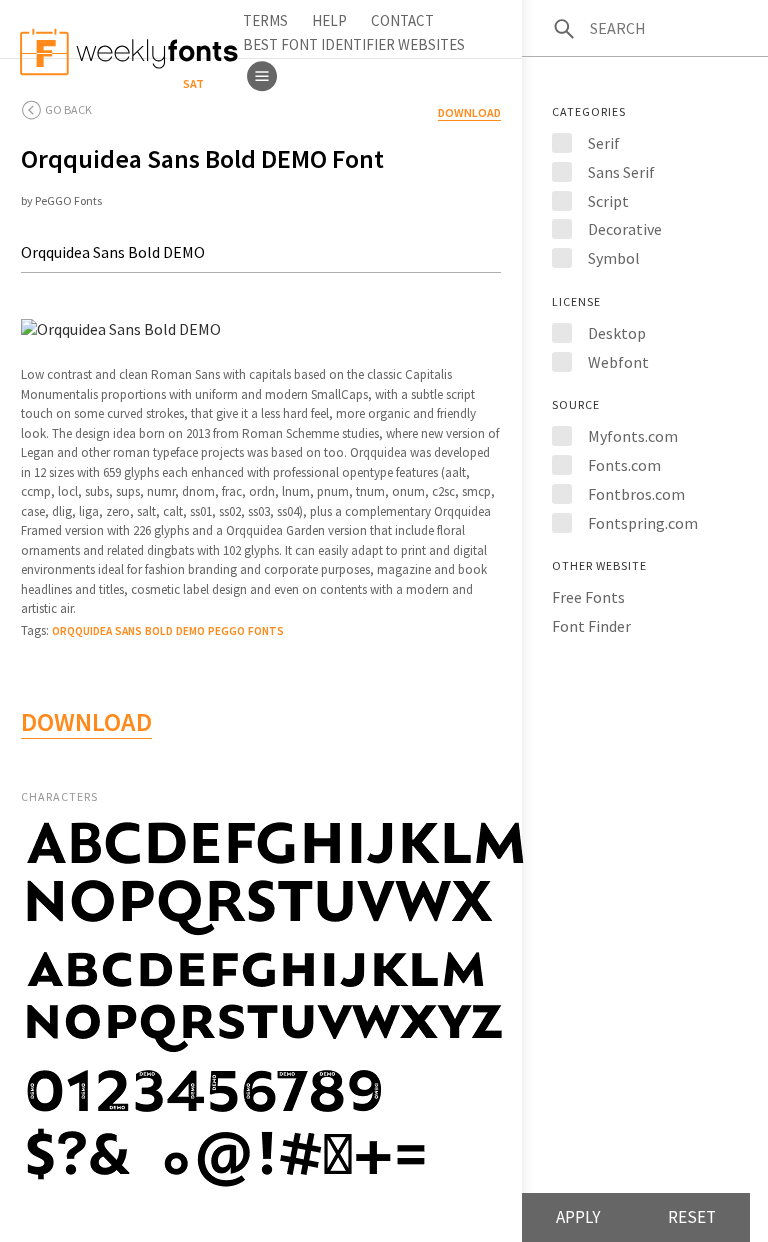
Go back (68, 109)
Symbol (614, 258)
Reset (692, 1217)
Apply (578, 1217)
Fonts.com (624, 465)
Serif (604, 143)
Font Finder (591, 626)
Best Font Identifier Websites (354, 44)
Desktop (617, 333)
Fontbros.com (636, 494)
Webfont (618, 362)
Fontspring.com (643, 523)
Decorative (625, 229)
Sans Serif (621, 172)
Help (329, 20)
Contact (402, 20)
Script (608, 201)
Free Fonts (588, 597)
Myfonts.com (633, 436)
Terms (265, 20)
